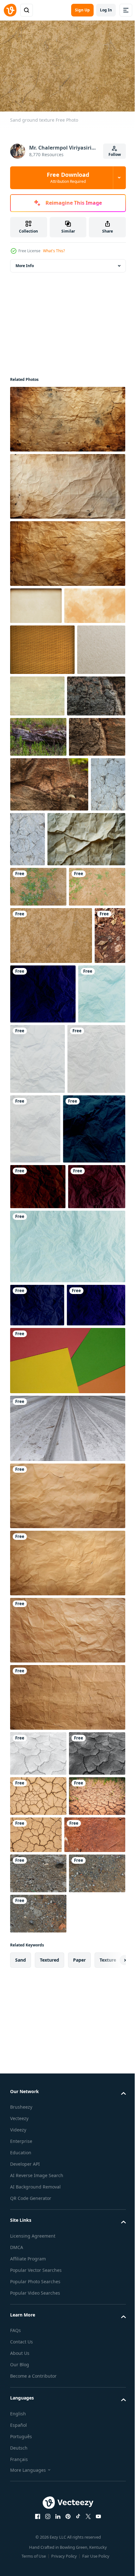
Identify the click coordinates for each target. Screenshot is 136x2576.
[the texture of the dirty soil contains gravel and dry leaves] (25, 1213)
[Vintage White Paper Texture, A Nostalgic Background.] (34, 735)
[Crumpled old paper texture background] (49, 1019)
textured (49, 2465)
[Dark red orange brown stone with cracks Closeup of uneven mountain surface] (39, 781)
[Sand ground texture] (38, 1107)
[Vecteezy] (10, 10)
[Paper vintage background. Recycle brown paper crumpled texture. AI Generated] (67, 1875)
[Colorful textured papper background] (67, 1740)
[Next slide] (111, 2465)
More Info (25, 263)
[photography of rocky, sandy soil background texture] (38, 2338)
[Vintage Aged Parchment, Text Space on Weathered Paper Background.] (41, 640)
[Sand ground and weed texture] (38, 1067)
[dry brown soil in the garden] (41, 2299)
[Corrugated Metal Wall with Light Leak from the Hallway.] (67, 1808)
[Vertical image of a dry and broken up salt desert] (27, 964)
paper (79, 2465)
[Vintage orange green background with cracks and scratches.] (88, 730)
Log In (106, 10)
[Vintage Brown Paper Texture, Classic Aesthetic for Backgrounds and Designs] (36, 602)
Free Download (68, 177)
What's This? (54, 251)
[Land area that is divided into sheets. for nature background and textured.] (38, 2220)
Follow (115, 154)
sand (21, 2465)
